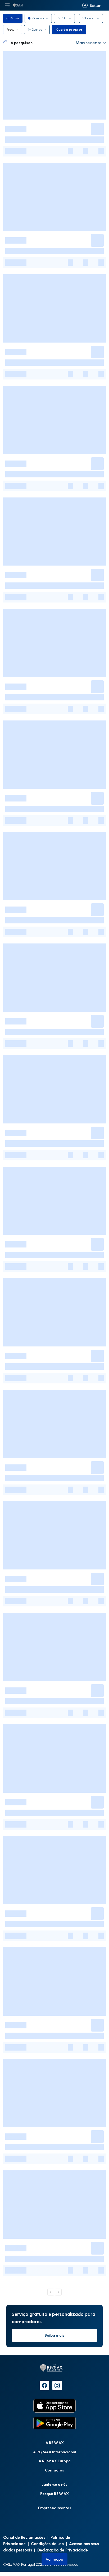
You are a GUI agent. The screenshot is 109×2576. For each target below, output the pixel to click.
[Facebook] (44, 2385)
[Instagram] (57, 2385)
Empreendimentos (55, 2508)
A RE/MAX (55, 2443)
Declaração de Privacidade (63, 2550)
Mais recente (89, 43)
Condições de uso (47, 2544)
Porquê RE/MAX (54, 2494)
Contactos (54, 2470)
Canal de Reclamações (24, 2537)
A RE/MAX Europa (55, 2461)
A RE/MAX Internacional (55, 2452)
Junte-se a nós (55, 2484)
